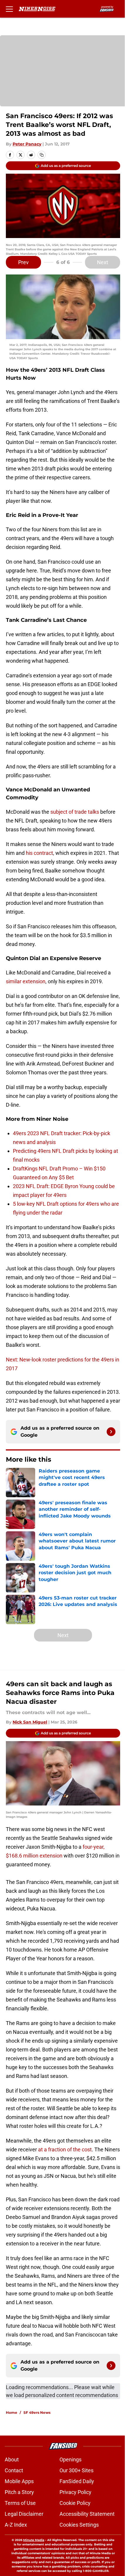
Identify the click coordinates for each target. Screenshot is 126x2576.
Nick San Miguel (30, 1722)
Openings (70, 2459)
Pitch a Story (19, 2492)
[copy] (42, 155)
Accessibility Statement (87, 2514)
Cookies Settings (79, 2525)
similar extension (26, 981)
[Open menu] (9, 9)
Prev (23, 262)
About (12, 2459)
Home (12, 2412)
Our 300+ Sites (76, 2470)
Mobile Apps (19, 2481)
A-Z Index (16, 2525)
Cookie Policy (75, 2503)
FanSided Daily (77, 2481)
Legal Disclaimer (24, 2514)
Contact (14, 2470)
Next (103, 262)
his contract (39, 853)
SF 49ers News (37, 2412)
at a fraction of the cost (65, 2149)
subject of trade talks (75, 812)
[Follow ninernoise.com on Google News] (111, 1432)
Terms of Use (20, 2503)
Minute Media (34, 2540)
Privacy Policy (75, 2492)
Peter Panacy (27, 144)
